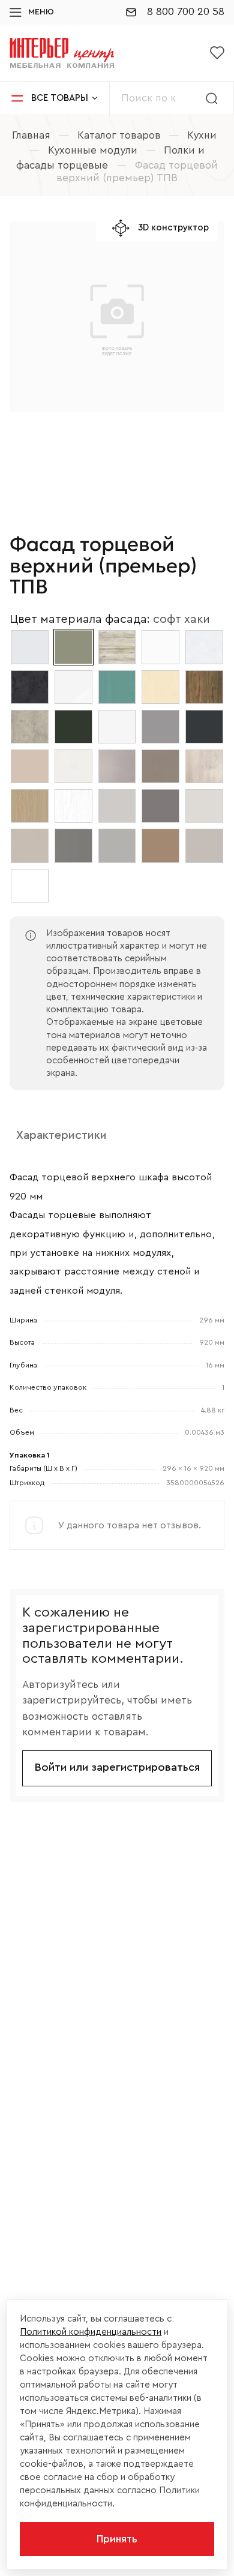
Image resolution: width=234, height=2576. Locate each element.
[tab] (61, 1136)
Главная (31, 135)
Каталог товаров (119, 135)
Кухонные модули (93, 150)
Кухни (202, 135)
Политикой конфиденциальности (91, 2332)
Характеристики (61, 1135)
